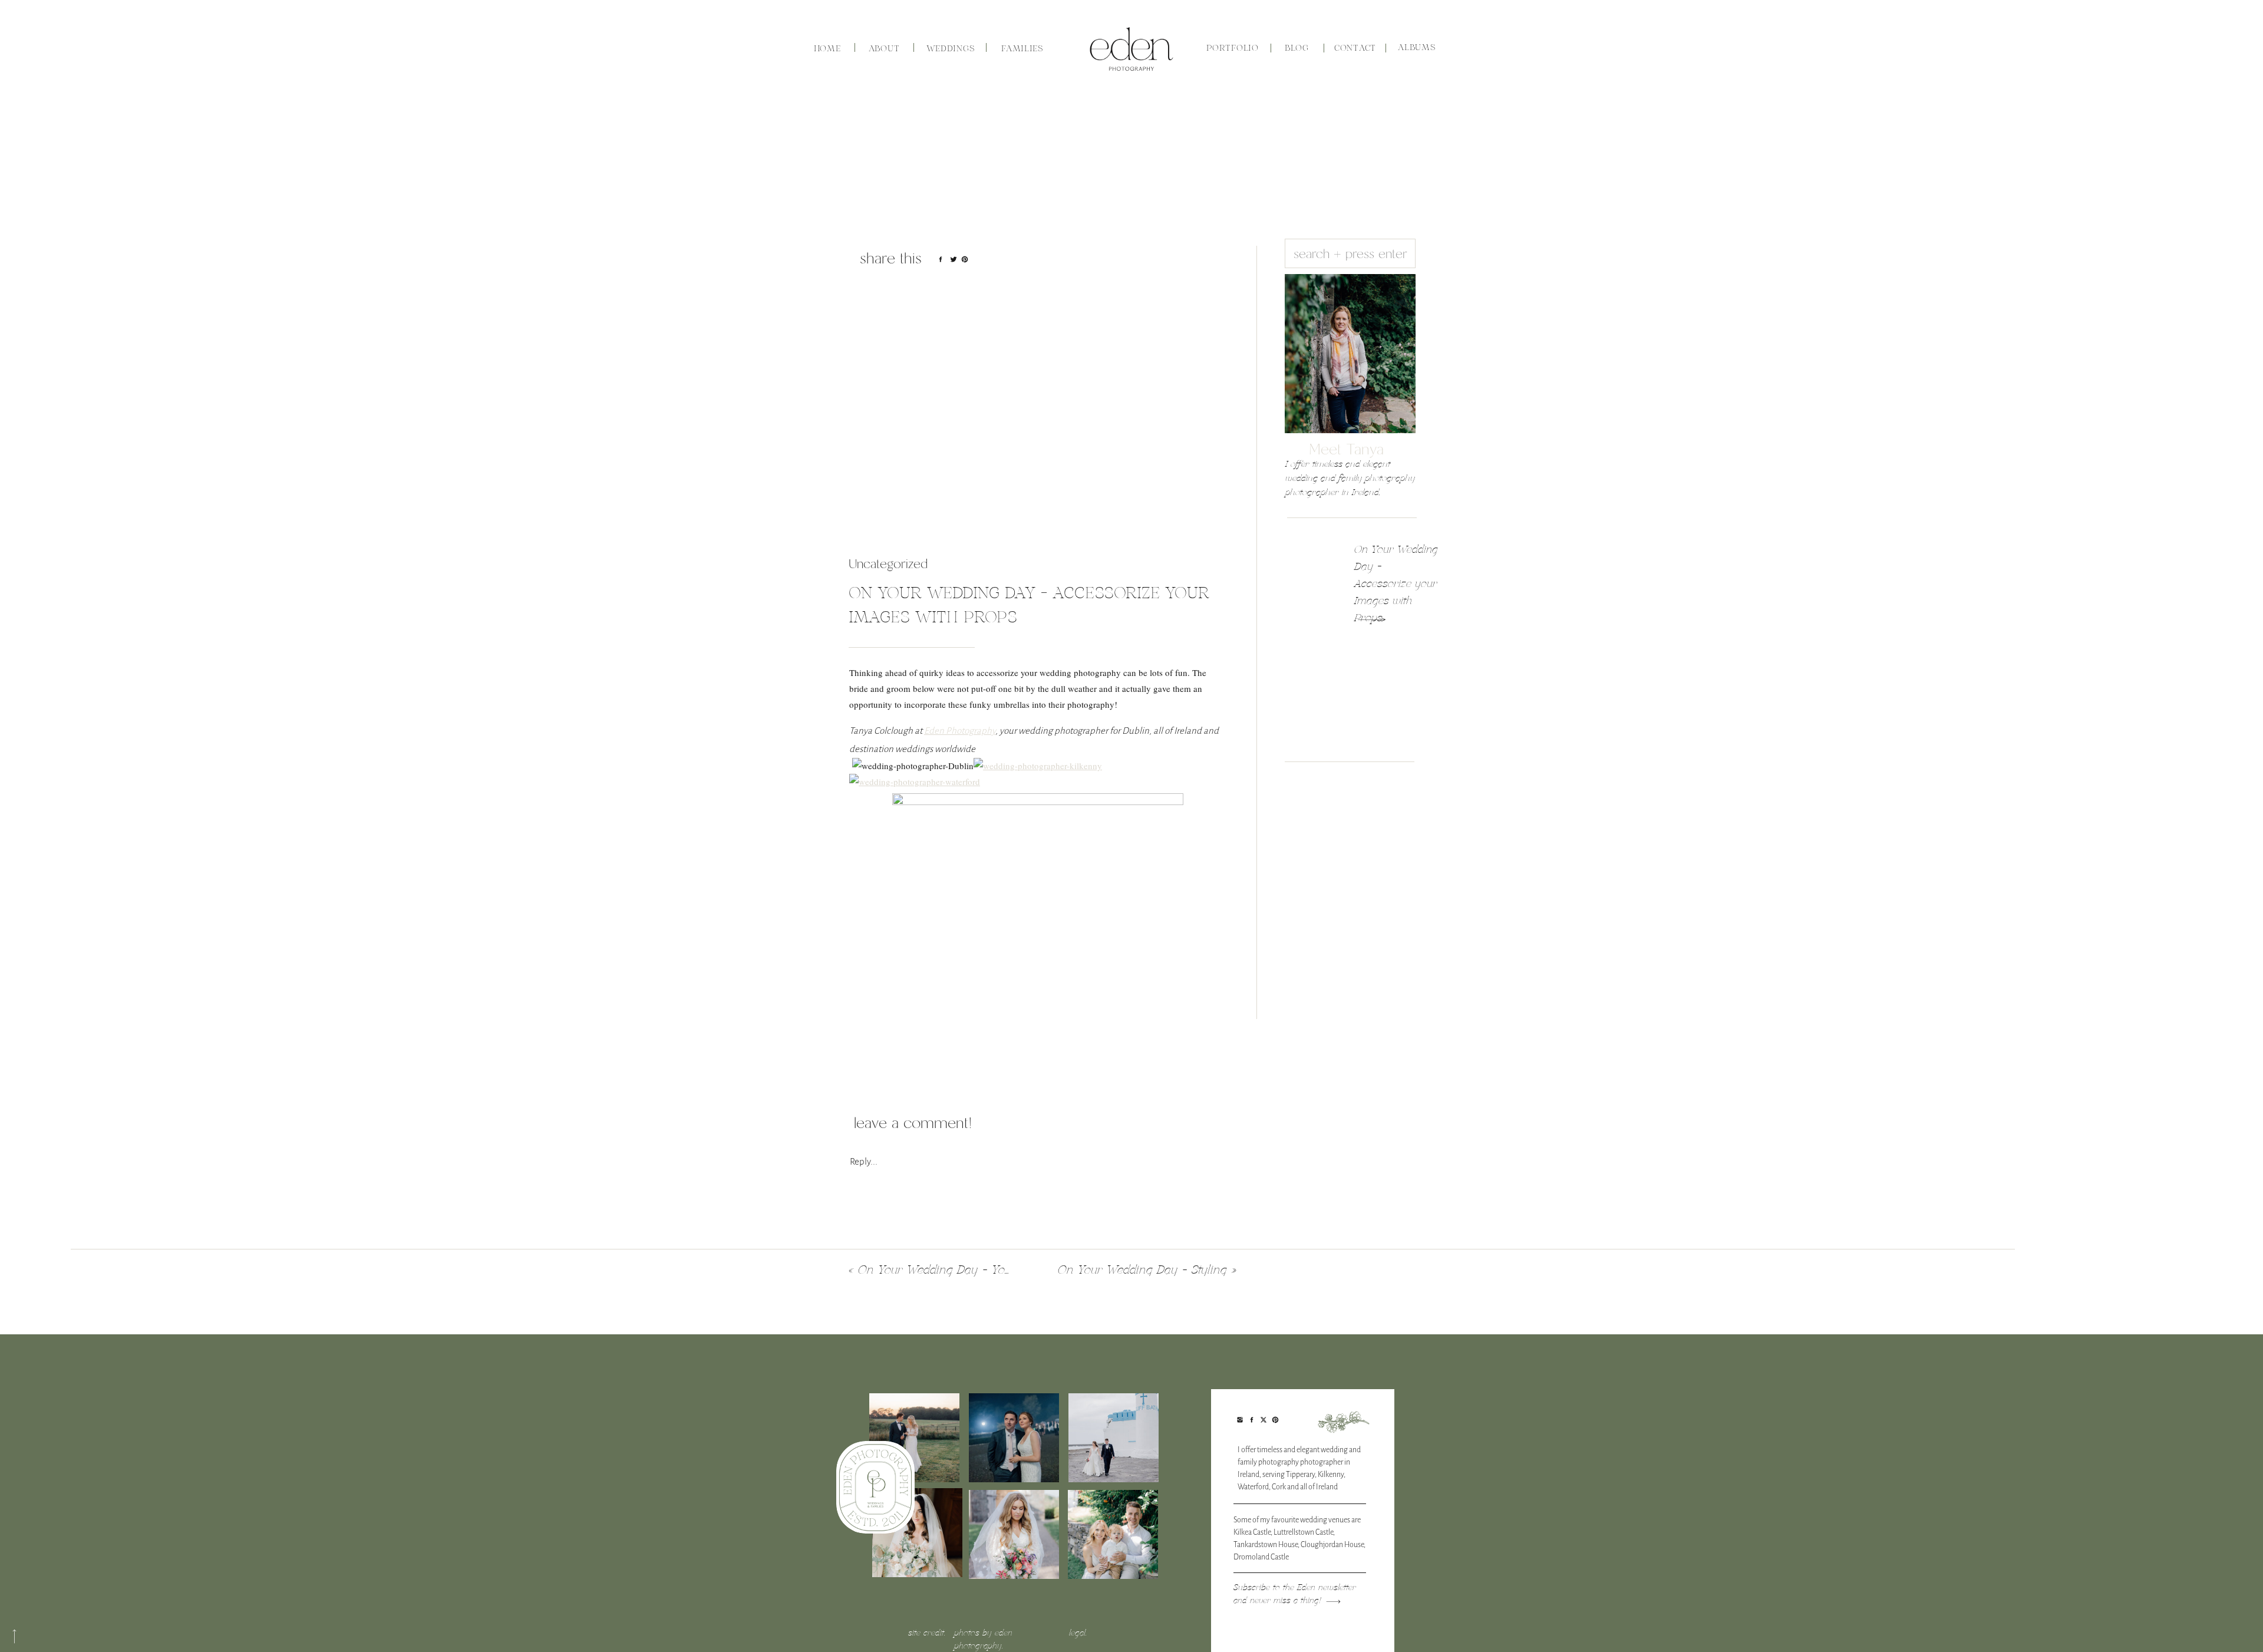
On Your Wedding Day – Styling (1142, 1270)
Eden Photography (960, 731)
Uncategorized (888, 564)
